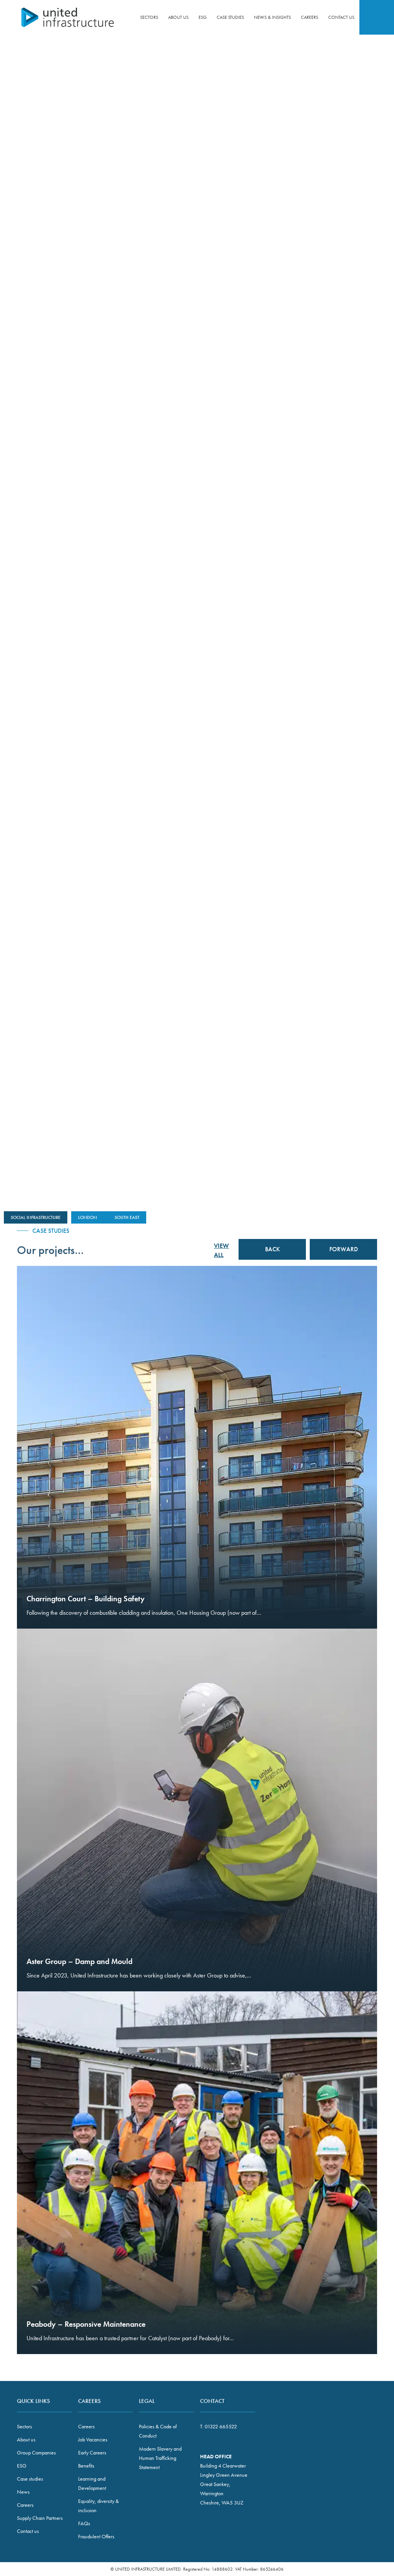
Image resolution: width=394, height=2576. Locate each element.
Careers (310, 17)
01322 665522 (221, 2426)
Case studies (230, 17)
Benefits (86, 2466)
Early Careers (92, 2453)
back (272, 1055)
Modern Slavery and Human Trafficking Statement (160, 2458)
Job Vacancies (93, 2439)
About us (178, 17)
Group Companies (36, 2453)
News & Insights (272, 17)
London (88, 1217)
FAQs (84, 2523)
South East (127, 1217)
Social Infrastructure (36, 1217)
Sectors (149, 17)
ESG (203, 17)
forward (343, 1055)
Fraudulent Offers (96, 2536)
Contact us (341, 17)
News (23, 2492)
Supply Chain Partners (40, 2518)
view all (221, 1250)
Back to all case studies (346, 89)
